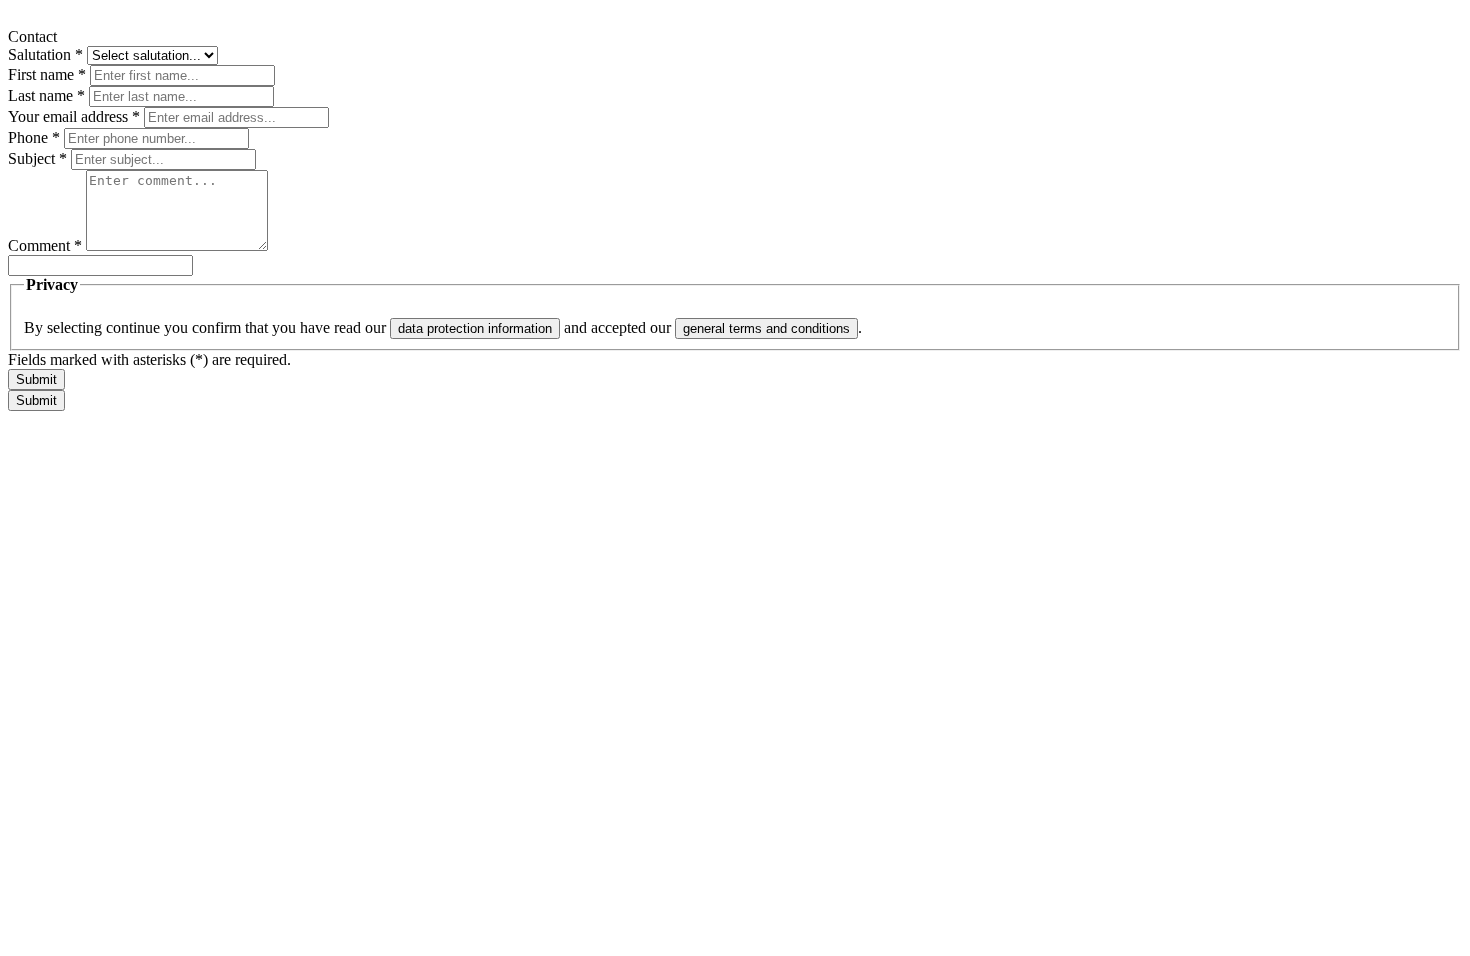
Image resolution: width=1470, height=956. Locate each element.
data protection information (475, 328)
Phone (34, 137)
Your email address (74, 116)
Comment (45, 245)
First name (47, 74)
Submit (36, 379)
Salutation (45, 54)
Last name (46, 95)
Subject (37, 158)
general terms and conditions (766, 328)
